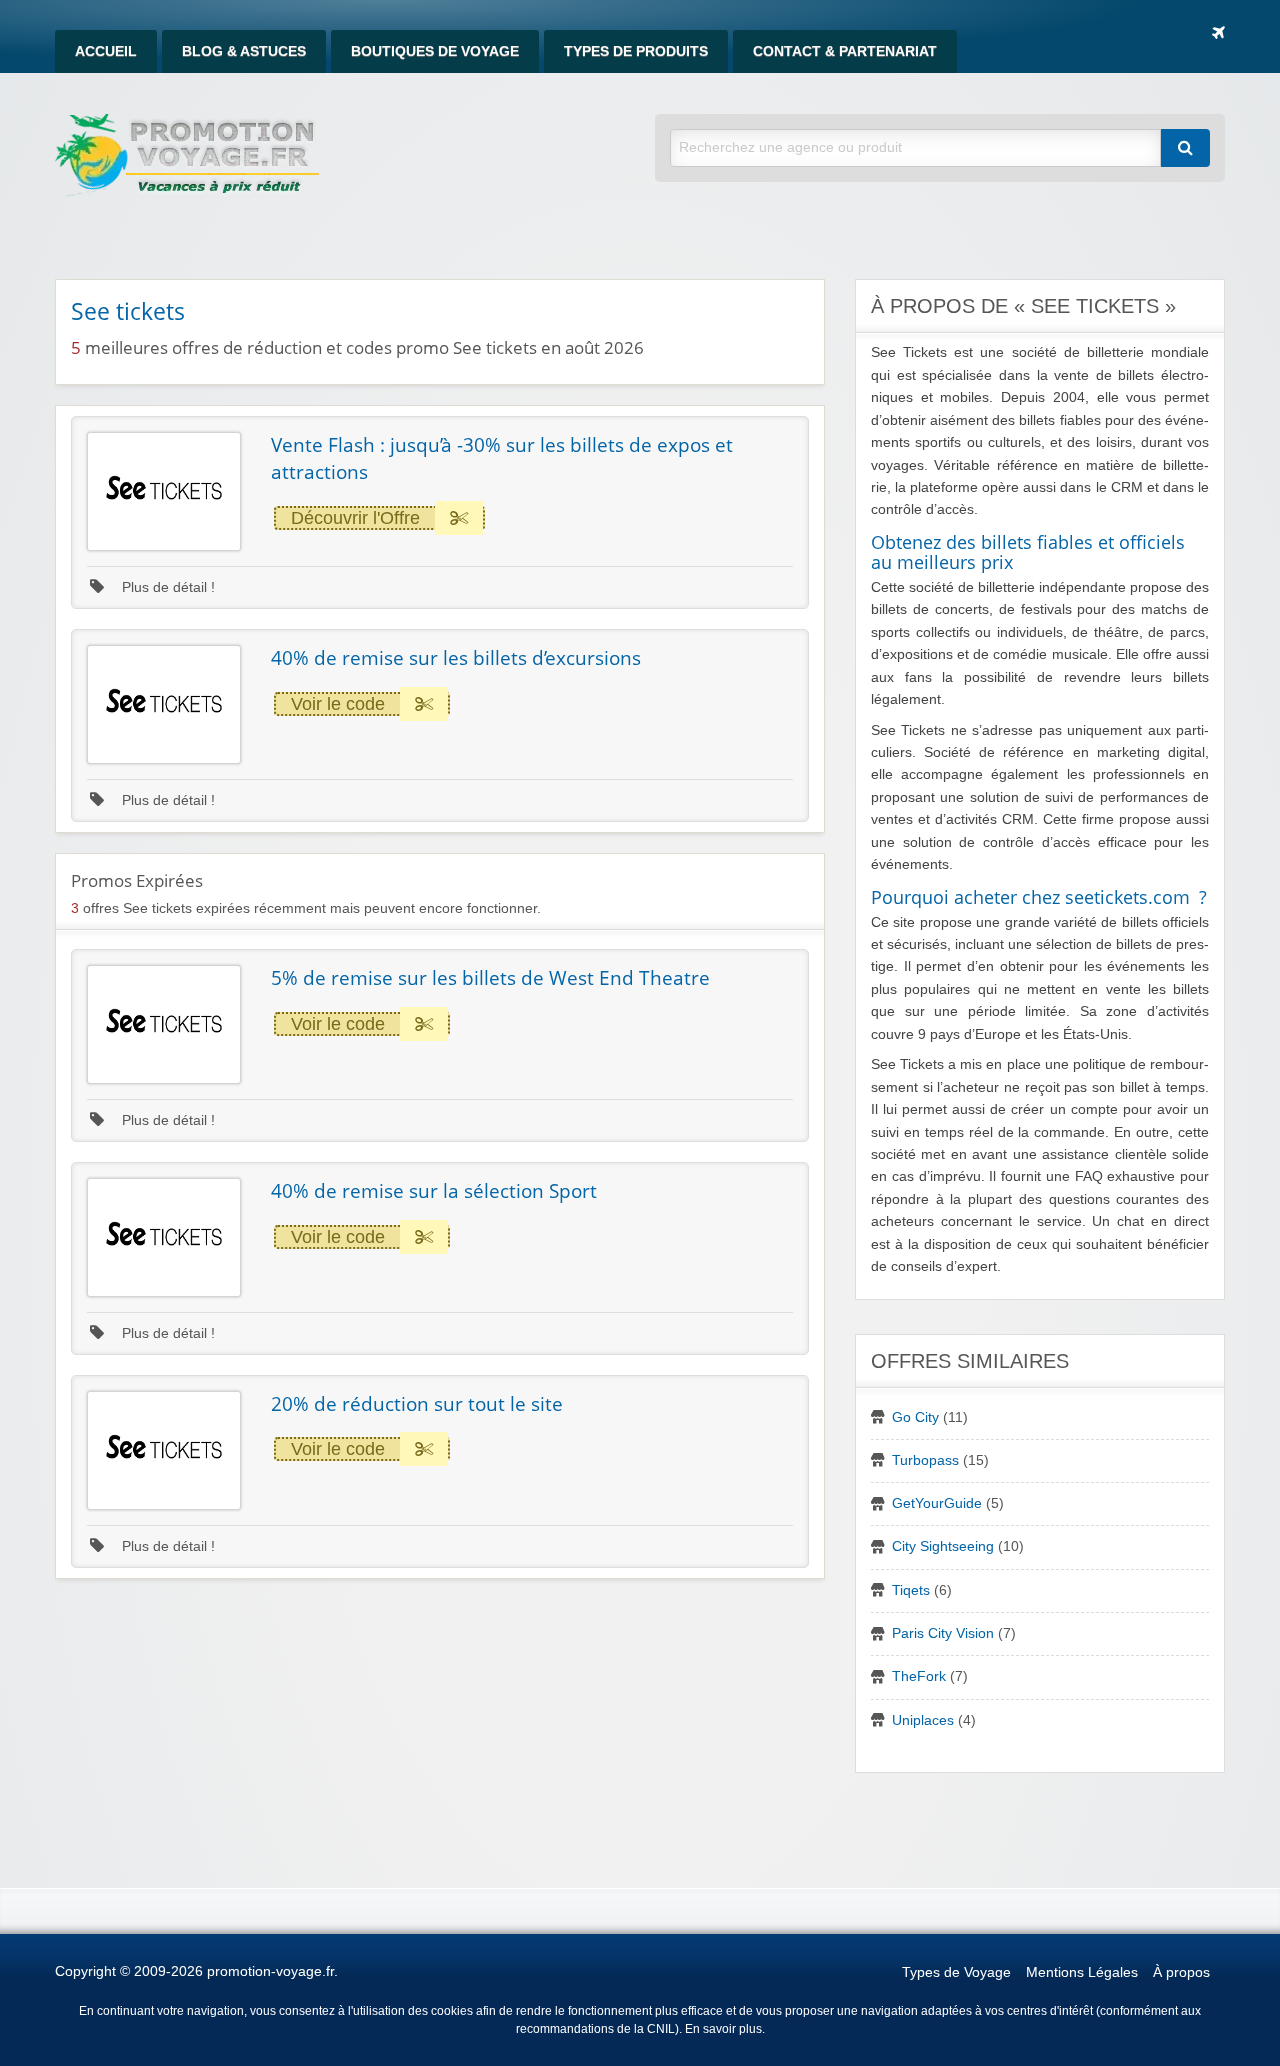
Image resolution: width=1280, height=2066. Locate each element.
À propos (1181, 1972)
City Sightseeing (943, 1546)
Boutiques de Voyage (435, 51)
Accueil (106, 51)
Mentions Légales (1082, 1972)
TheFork (919, 1676)
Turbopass (925, 1460)
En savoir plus (723, 2029)
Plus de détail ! (166, 587)
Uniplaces (923, 1720)
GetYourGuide (937, 1503)
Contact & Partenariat (845, 51)
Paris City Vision (943, 1633)
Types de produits (636, 51)
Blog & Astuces (244, 51)
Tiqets (911, 1590)
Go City (915, 1417)
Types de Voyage (956, 1972)
